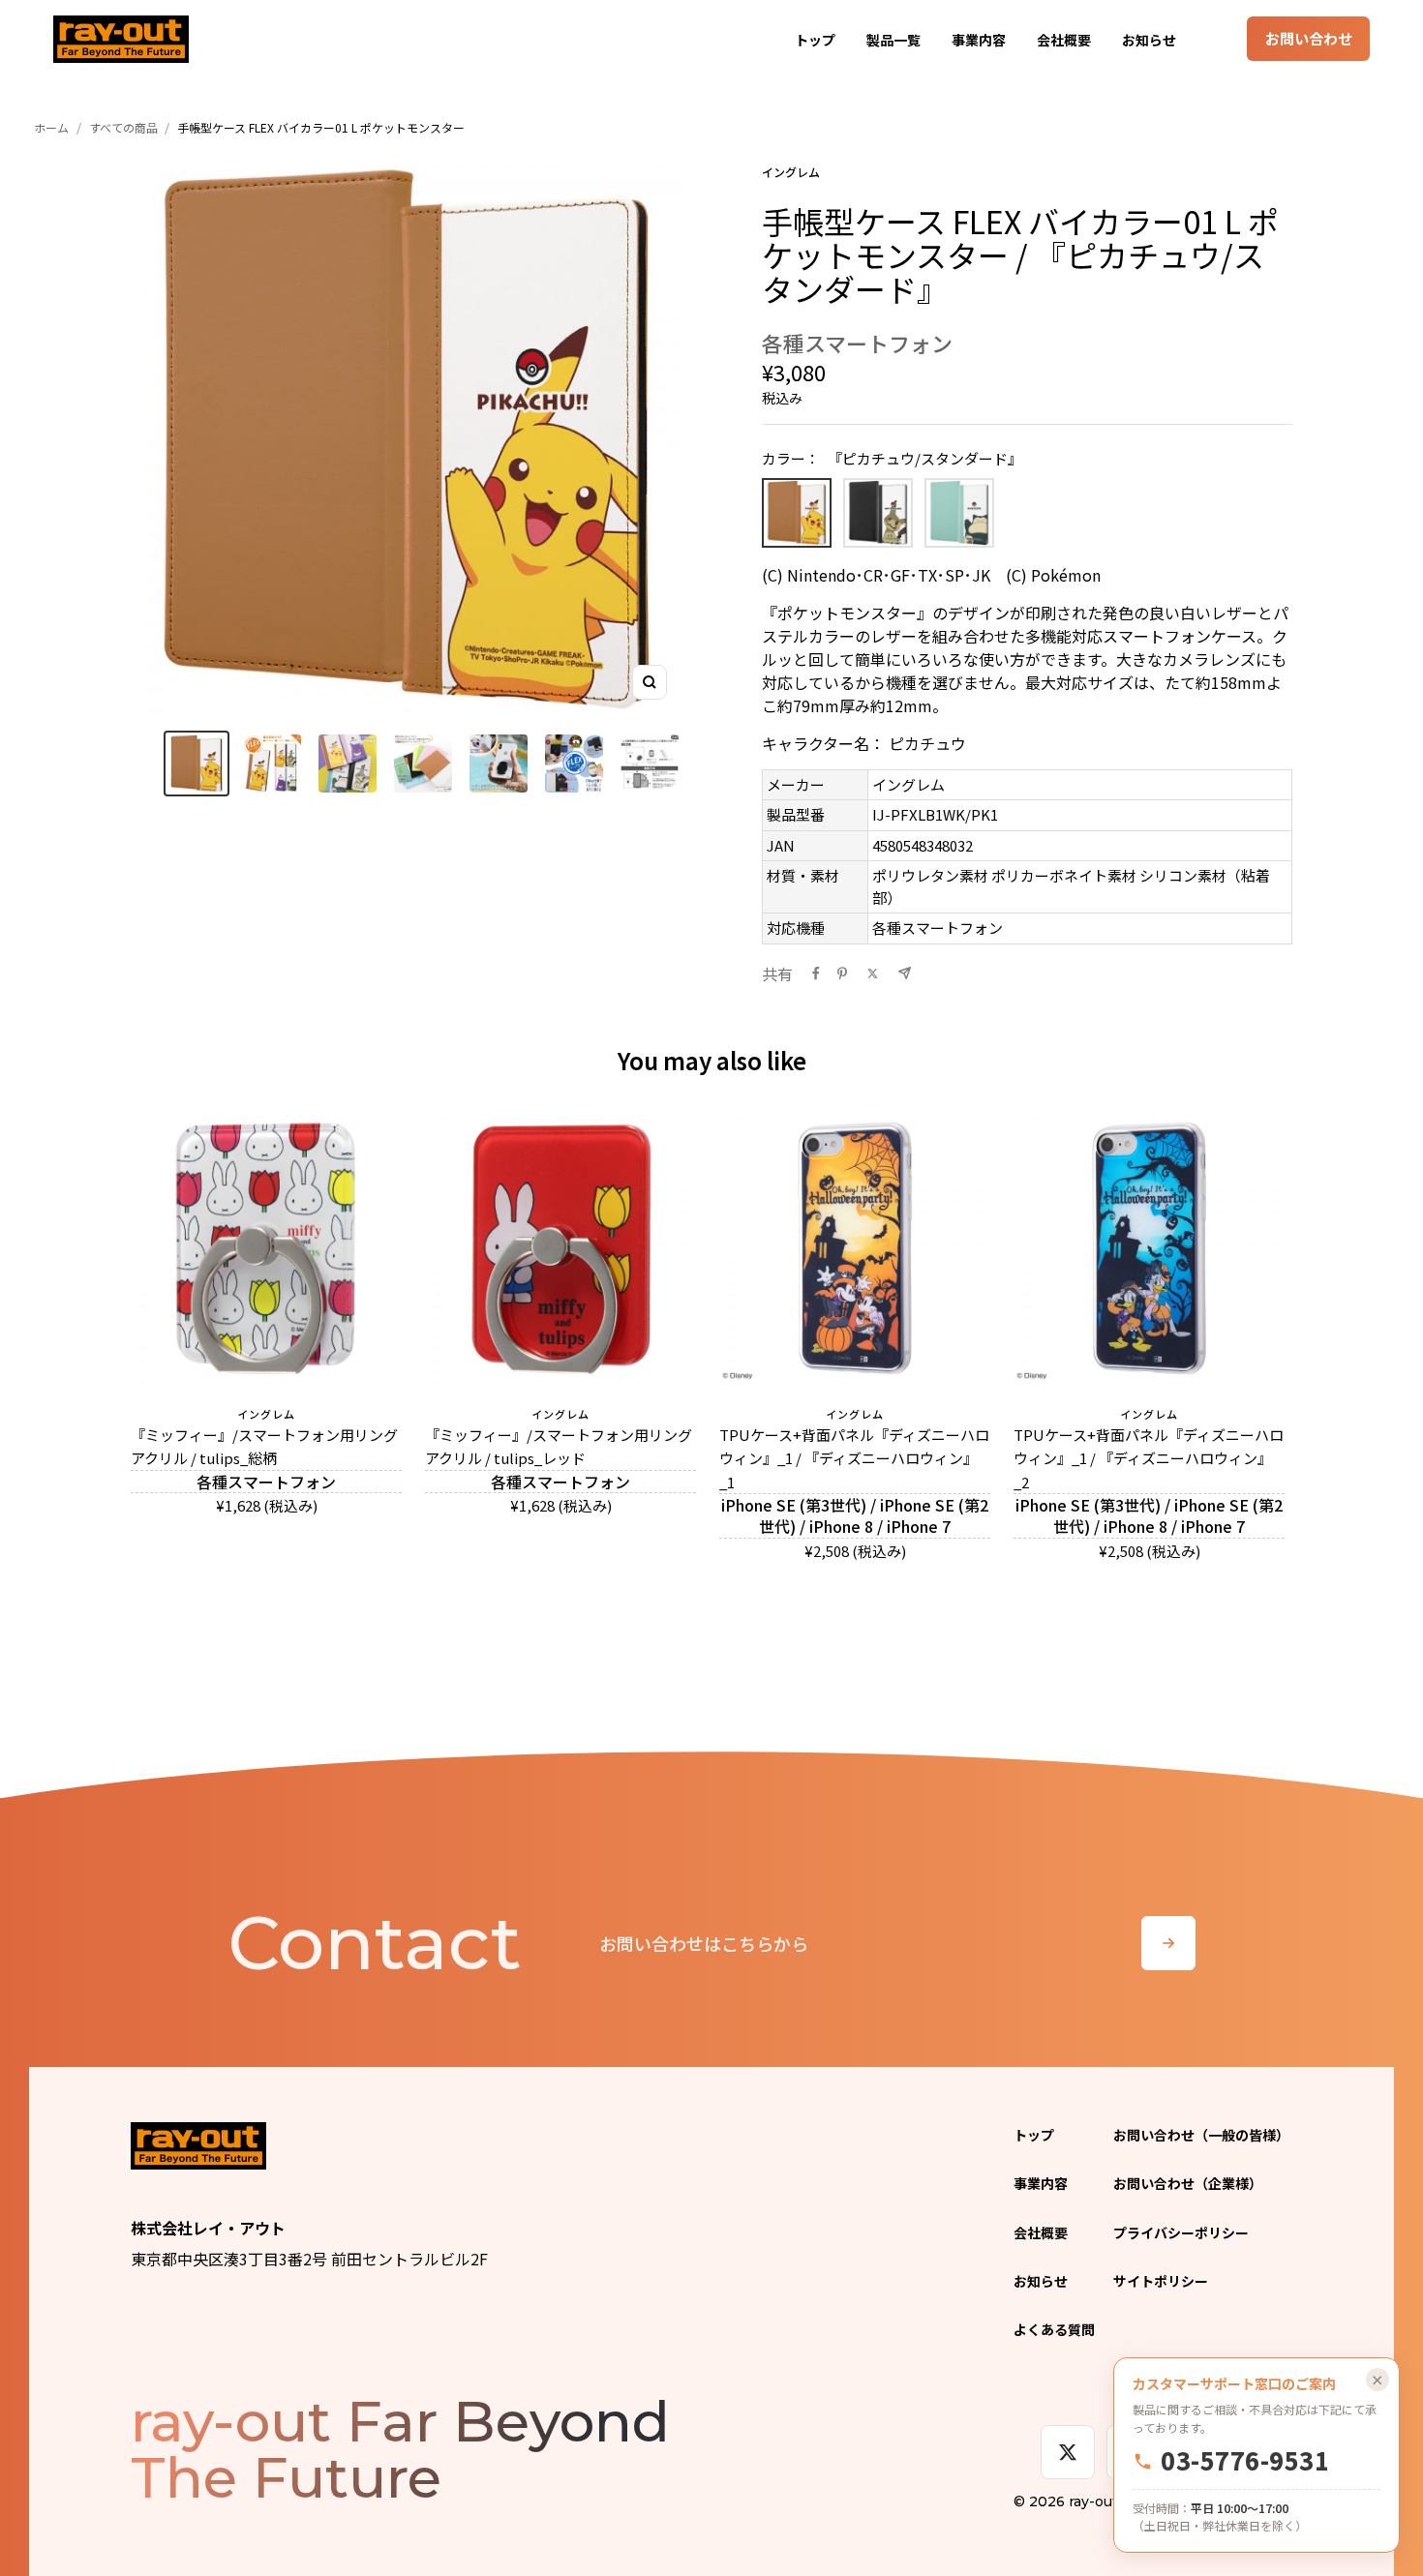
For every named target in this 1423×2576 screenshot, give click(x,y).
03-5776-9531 (1245, 2461)
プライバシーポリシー (1181, 2232)
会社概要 (1064, 40)
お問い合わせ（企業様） (1188, 2183)
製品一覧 (893, 40)
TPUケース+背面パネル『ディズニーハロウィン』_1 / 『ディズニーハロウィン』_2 (1149, 1458)
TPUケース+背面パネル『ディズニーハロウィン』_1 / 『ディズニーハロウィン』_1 (854, 1458)
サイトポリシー (1161, 2281)
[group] (197, 764)
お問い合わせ (1309, 38)
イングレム (791, 172)
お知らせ (1149, 40)
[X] (1068, 2452)
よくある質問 (1054, 2329)
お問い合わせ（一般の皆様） (1201, 2135)
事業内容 (979, 40)
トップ (815, 40)
